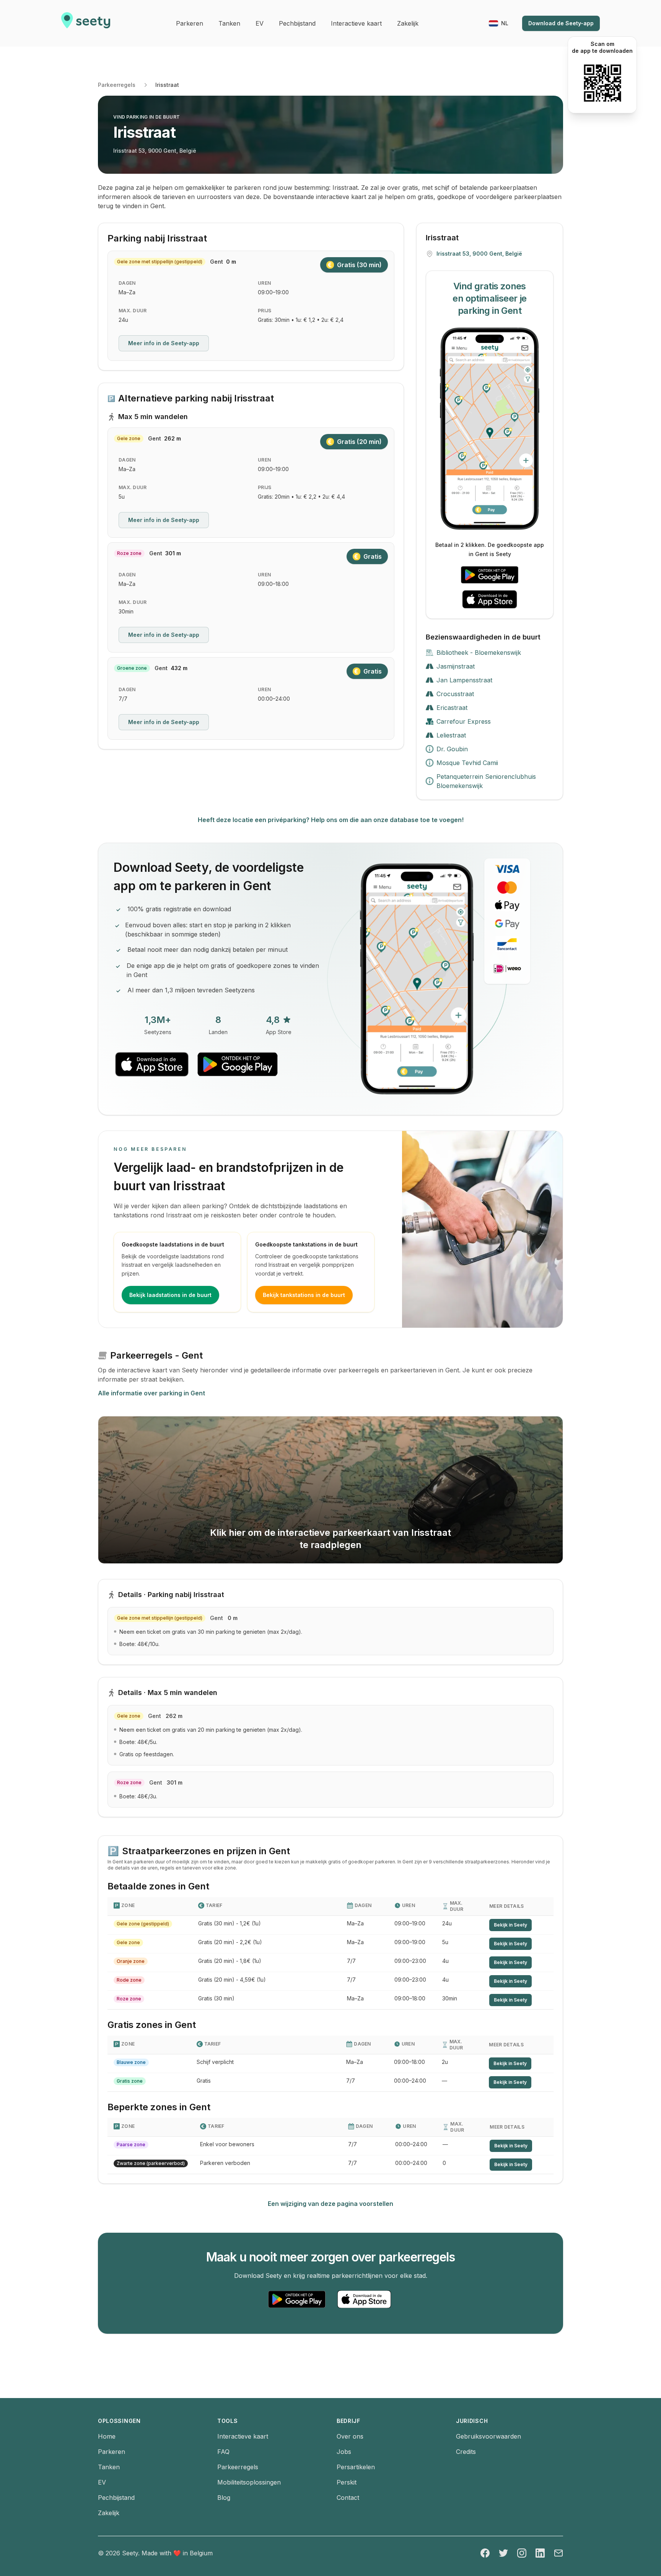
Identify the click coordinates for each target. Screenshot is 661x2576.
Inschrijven (291, 1246)
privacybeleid (298, 1271)
